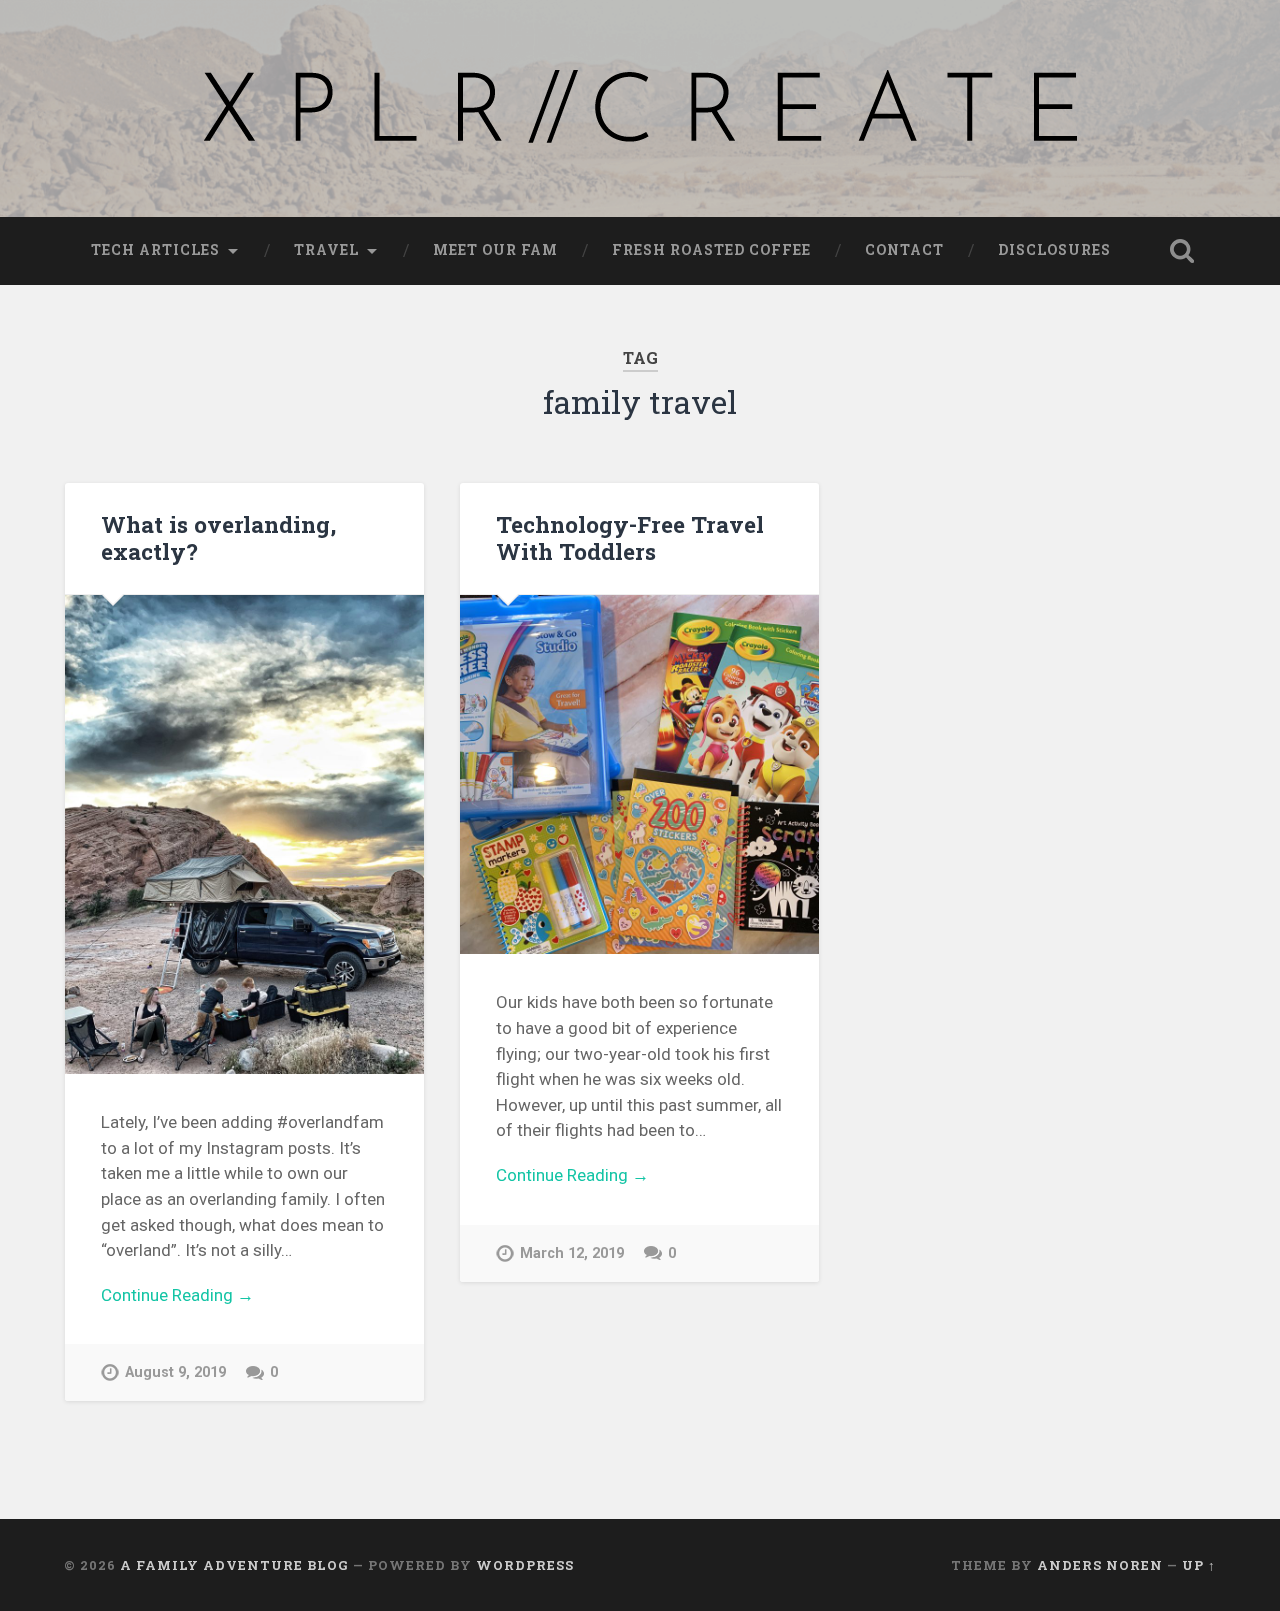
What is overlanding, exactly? (218, 537)
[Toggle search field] (1182, 251)
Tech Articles (155, 250)
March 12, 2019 (572, 1253)
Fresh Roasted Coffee (711, 250)
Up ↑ (1199, 1565)
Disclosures (1054, 250)
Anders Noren (1100, 1565)
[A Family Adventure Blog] (640, 108)
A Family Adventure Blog (234, 1565)
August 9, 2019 (175, 1372)
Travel (326, 250)
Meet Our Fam (495, 250)
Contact (904, 250)
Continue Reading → (177, 1295)
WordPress (525, 1565)
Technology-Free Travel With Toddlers (630, 537)
